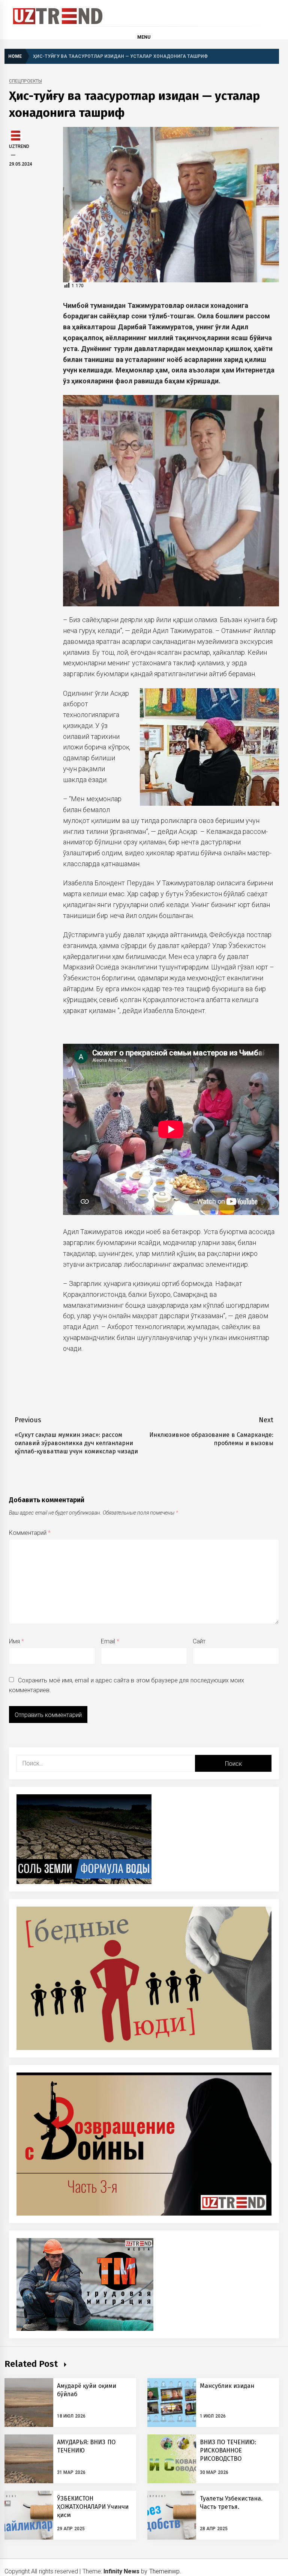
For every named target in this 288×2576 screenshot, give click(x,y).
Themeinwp (164, 2571)
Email (110, 1641)
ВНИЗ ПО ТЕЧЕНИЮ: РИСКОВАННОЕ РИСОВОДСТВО (228, 2451)
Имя (16, 1641)
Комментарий (30, 1533)
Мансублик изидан (227, 2386)
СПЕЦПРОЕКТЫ (25, 81)
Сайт (199, 1641)
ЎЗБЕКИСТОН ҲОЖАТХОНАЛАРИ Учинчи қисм (93, 2507)
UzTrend (19, 146)
